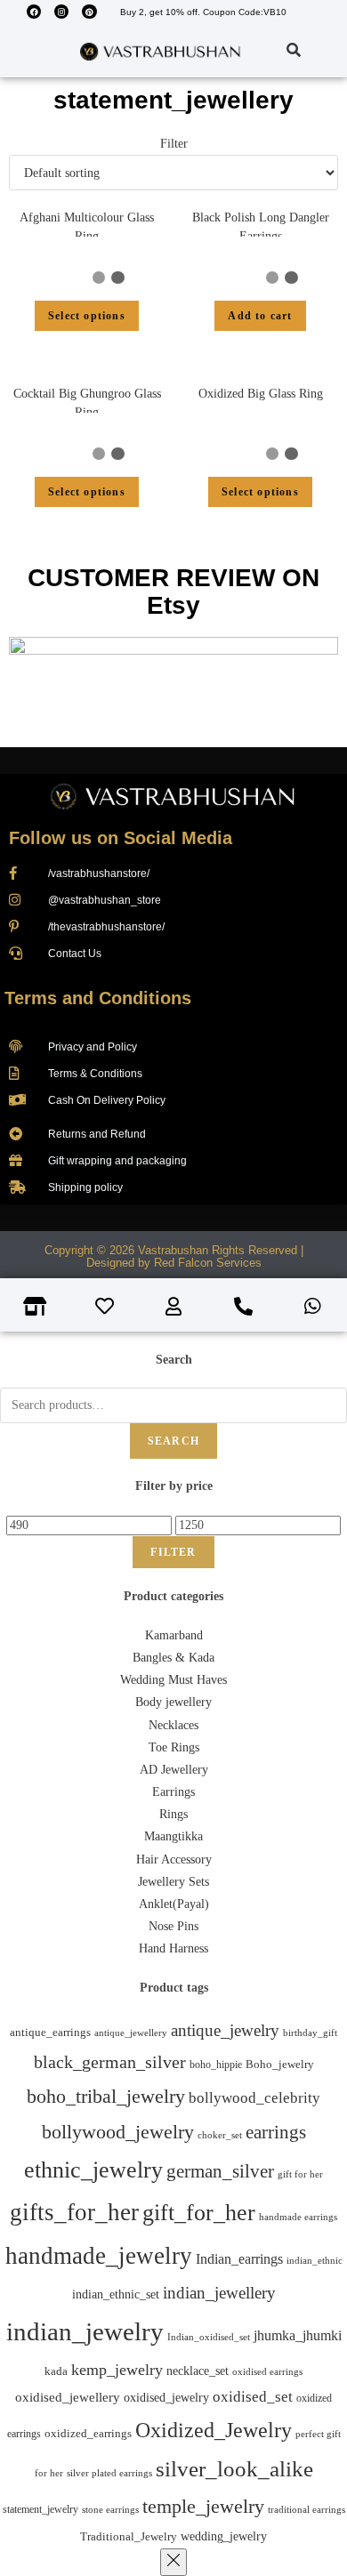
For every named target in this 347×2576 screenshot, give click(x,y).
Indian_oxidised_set (209, 2337)
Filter (173, 1552)
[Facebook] (34, 12)
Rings (173, 1814)
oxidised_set (253, 2397)
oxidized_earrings (88, 2433)
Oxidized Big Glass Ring (261, 394)
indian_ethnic (315, 2260)
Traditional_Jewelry (129, 2536)
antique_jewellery (131, 2033)
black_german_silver (110, 2062)
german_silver (220, 2171)
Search (173, 1441)
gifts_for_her (74, 2212)
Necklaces (173, 1725)
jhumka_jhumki (298, 2335)
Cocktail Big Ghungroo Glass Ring (87, 403)
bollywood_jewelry (118, 2132)
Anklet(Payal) (174, 1904)
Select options (87, 316)
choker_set (220, 2135)
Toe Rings (174, 1747)
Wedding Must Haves (173, 1680)
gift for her (300, 2174)
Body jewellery (173, 1702)
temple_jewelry (203, 2506)
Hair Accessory (174, 1860)
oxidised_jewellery (68, 2397)
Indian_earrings (239, 2259)
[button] (26, 51)
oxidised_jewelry (166, 2398)
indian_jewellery (219, 2293)
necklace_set (198, 2371)
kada (56, 2371)
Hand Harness (173, 1948)
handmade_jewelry (99, 2256)
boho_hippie (216, 2065)
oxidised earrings (267, 2371)
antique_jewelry (225, 2030)
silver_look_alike (234, 2469)
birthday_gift (310, 2033)
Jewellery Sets (173, 1882)
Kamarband (174, 1635)
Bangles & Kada (173, 1658)
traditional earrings (307, 2510)
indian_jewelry (85, 2331)
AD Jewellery (174, 1770)
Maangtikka (173, 1836)
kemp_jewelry (117, 2370)
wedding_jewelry (224, 2536)
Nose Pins (173, 1926)
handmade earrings (298, 2217)
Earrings (173, 1792)
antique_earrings (50, 2033)
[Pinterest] (89, 12)
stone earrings (110, 2510)
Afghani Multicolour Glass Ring (87, 227)
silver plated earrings (109, 2473)
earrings (276, 2132)
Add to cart (260, 316)
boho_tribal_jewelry (106, 2096)
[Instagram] (61, 12)
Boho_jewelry (280, 2065)
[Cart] (270, 51)
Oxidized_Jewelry (214, 2430)
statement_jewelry (40, 2509)
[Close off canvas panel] (173, 2562)
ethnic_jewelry (93, 2170)
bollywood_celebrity (254, 2098)
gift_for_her (199, 2212)
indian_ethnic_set (116, 2294)
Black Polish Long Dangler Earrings (261, 227)
